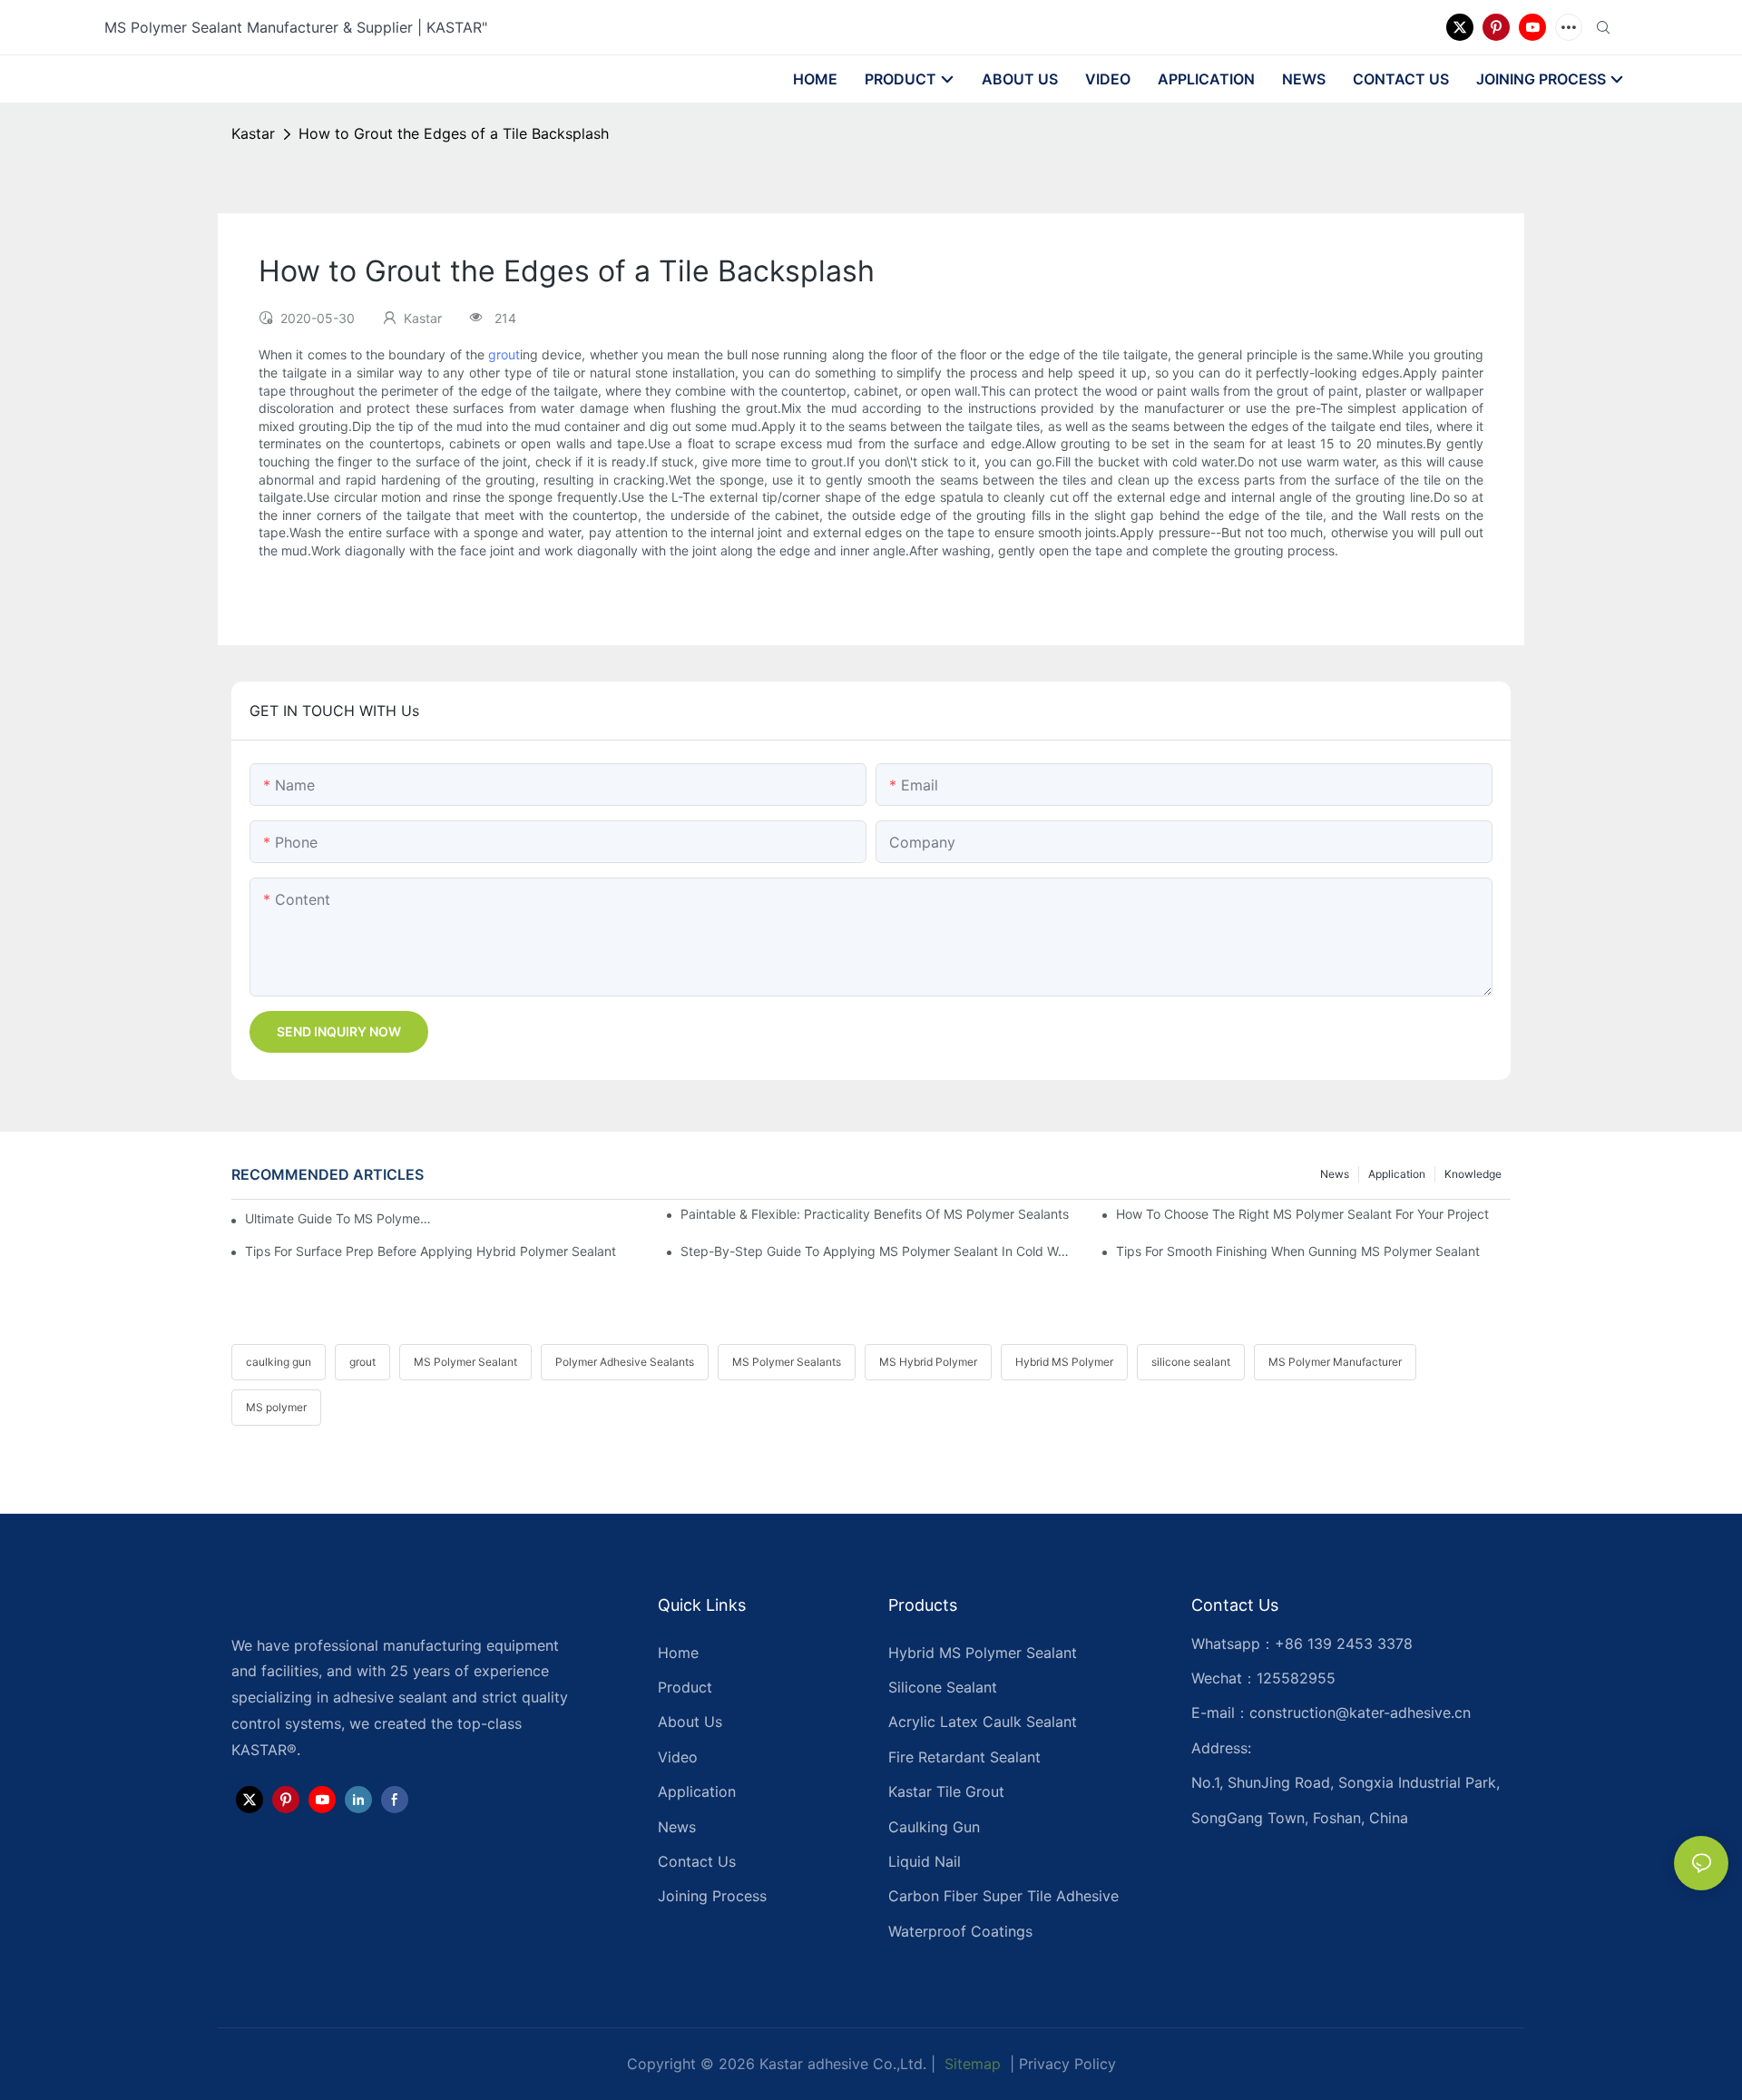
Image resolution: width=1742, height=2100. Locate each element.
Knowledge (1473, 1174)
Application (1397, 1174)
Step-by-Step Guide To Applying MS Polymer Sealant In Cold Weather (878, 1251)
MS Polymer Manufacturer (1335, 1362)
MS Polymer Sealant (465, 1362)
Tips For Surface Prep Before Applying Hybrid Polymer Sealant (431, 1251)
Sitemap (970, 2064)
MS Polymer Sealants (787, 1362)
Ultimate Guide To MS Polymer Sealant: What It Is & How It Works (340, 1218)
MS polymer (276, 1407)
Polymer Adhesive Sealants (625, 1362)
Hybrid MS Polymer (1064, 1362)
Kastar (253, 133)
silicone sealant (1191, 1362)
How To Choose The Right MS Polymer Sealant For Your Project (1302, 1214)
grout (504, 354)
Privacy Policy (1067, 2064)
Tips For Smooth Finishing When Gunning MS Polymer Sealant (1298, 1251)
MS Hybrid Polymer (928, 1362)
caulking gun (279, 1362)
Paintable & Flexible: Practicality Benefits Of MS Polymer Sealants (875, 1214)
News (1335, 1174)
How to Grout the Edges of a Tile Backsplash (454, 133)
